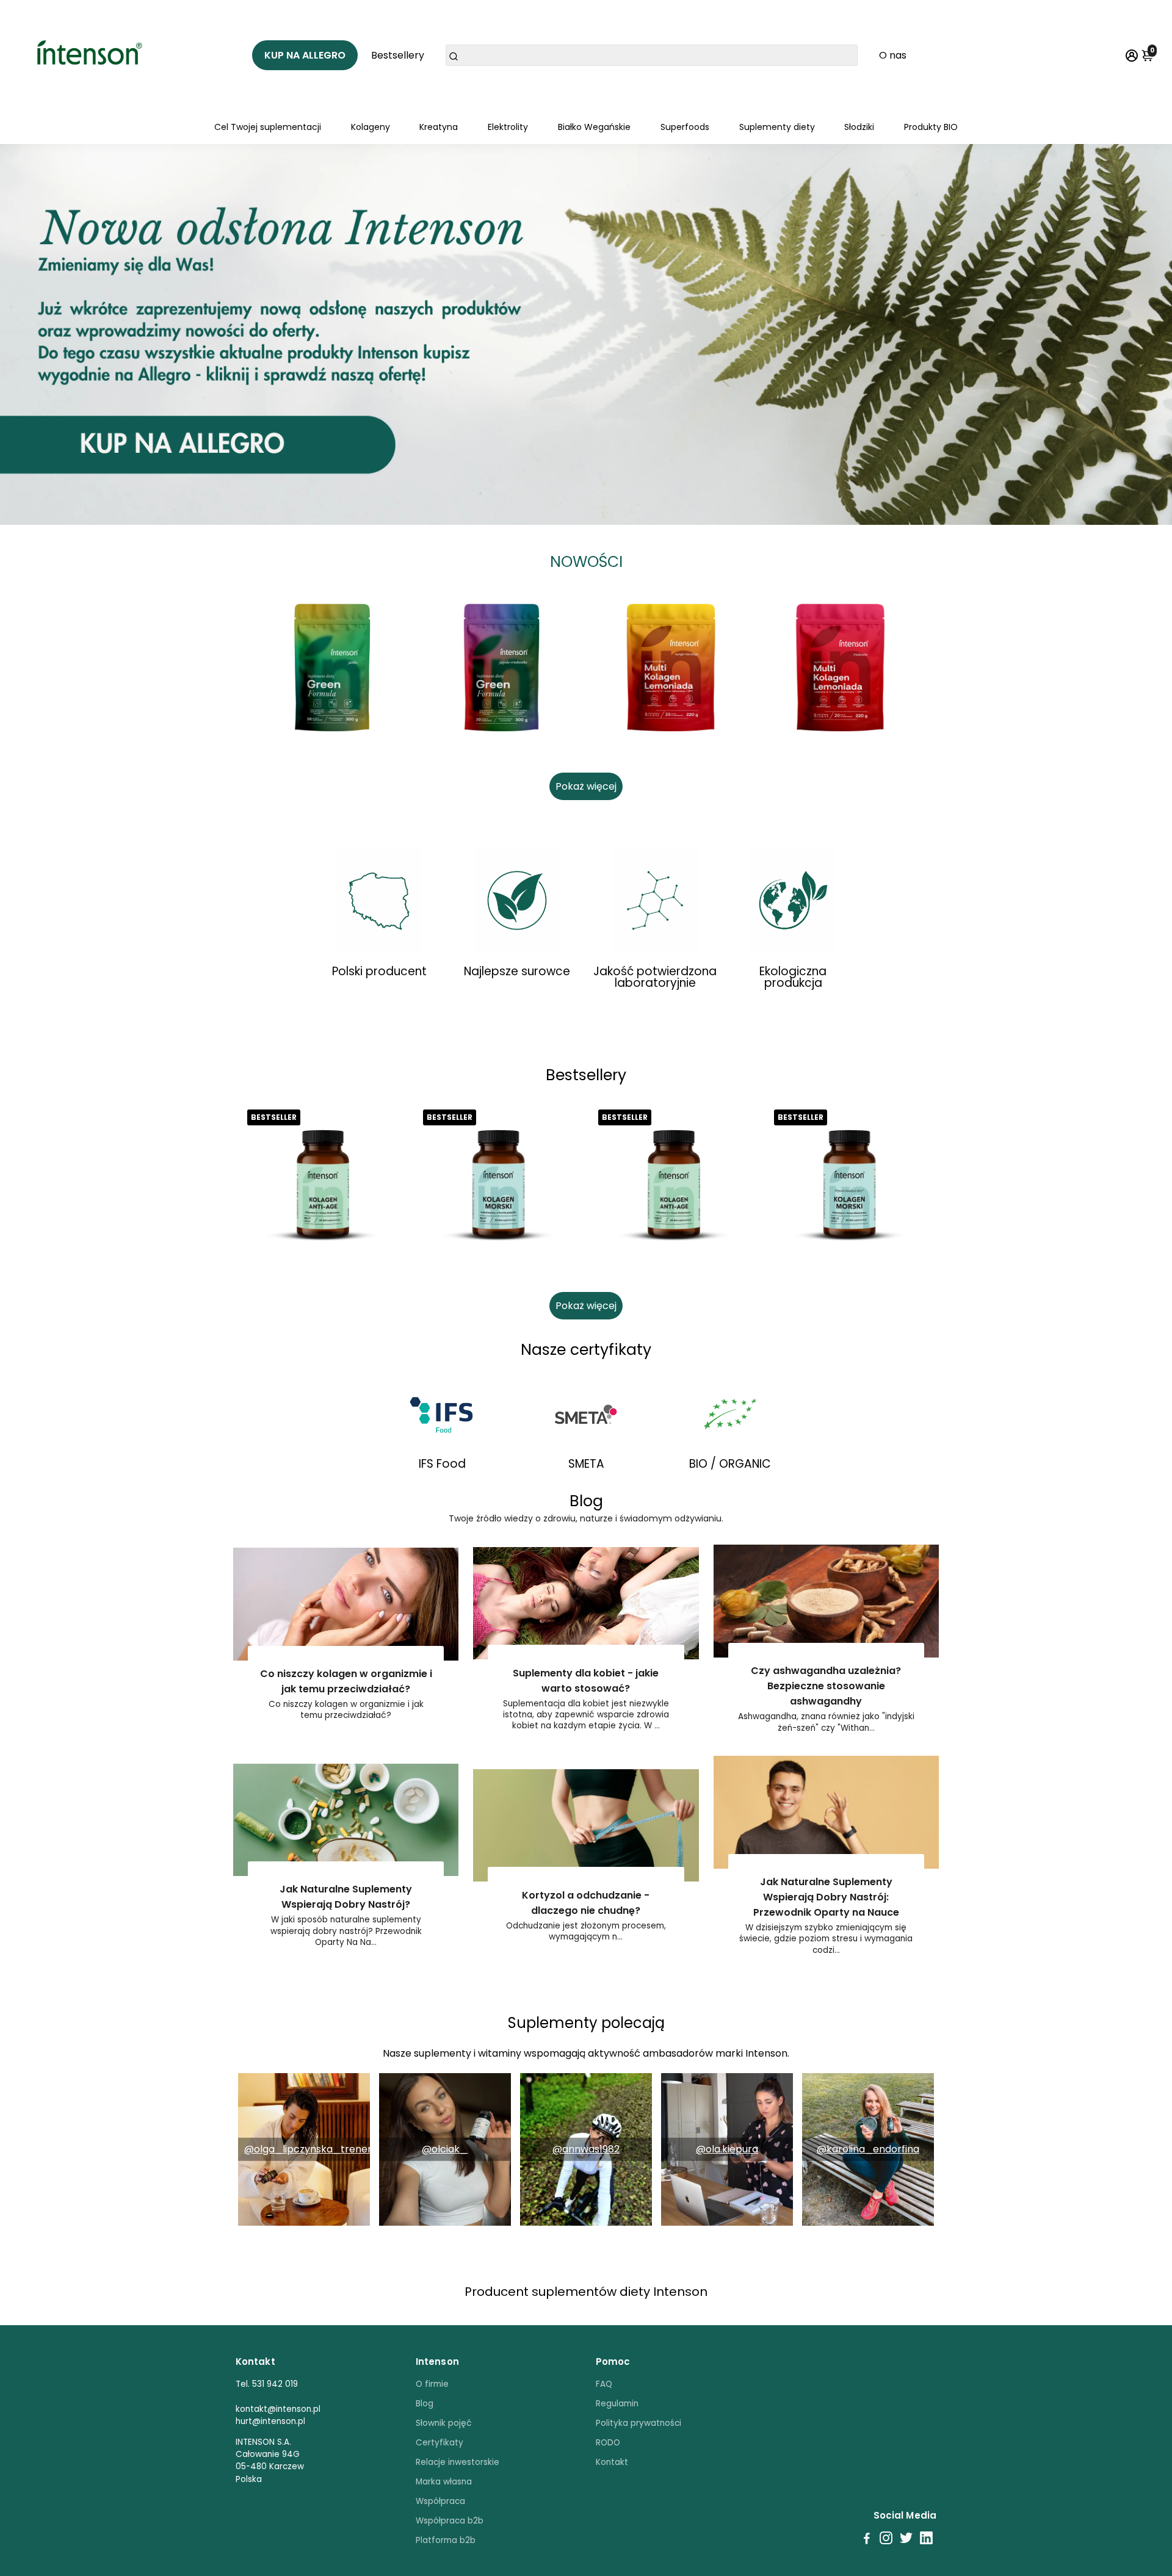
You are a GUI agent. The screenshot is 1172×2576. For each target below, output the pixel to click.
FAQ (604, 2384)
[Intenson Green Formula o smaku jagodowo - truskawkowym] (502, 668)
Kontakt (612, 2462)
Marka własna (444, 2482)
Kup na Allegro (305, 55)
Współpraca (440, 2501)
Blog (425, 2404)
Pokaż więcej (586, 786)
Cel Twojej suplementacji (268, 127)
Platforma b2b (446, 2540)
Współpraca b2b (450, 2521)
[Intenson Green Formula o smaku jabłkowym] (332, 668)
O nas (893, 55)
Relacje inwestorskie (458, 2462)
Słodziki (859, 127)
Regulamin (617, 2404)
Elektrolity (508, 127)
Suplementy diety (777, 127)
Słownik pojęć (444, 2423)
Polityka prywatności (638, 2423)
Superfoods (685, 127)
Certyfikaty (440, 2443)
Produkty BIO (931, 127)
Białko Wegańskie (594, 127)
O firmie (432, 2384)
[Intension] (94, 55)
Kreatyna (439, 127)
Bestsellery (398, 55)
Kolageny (371, 127)
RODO (608, 2443)
